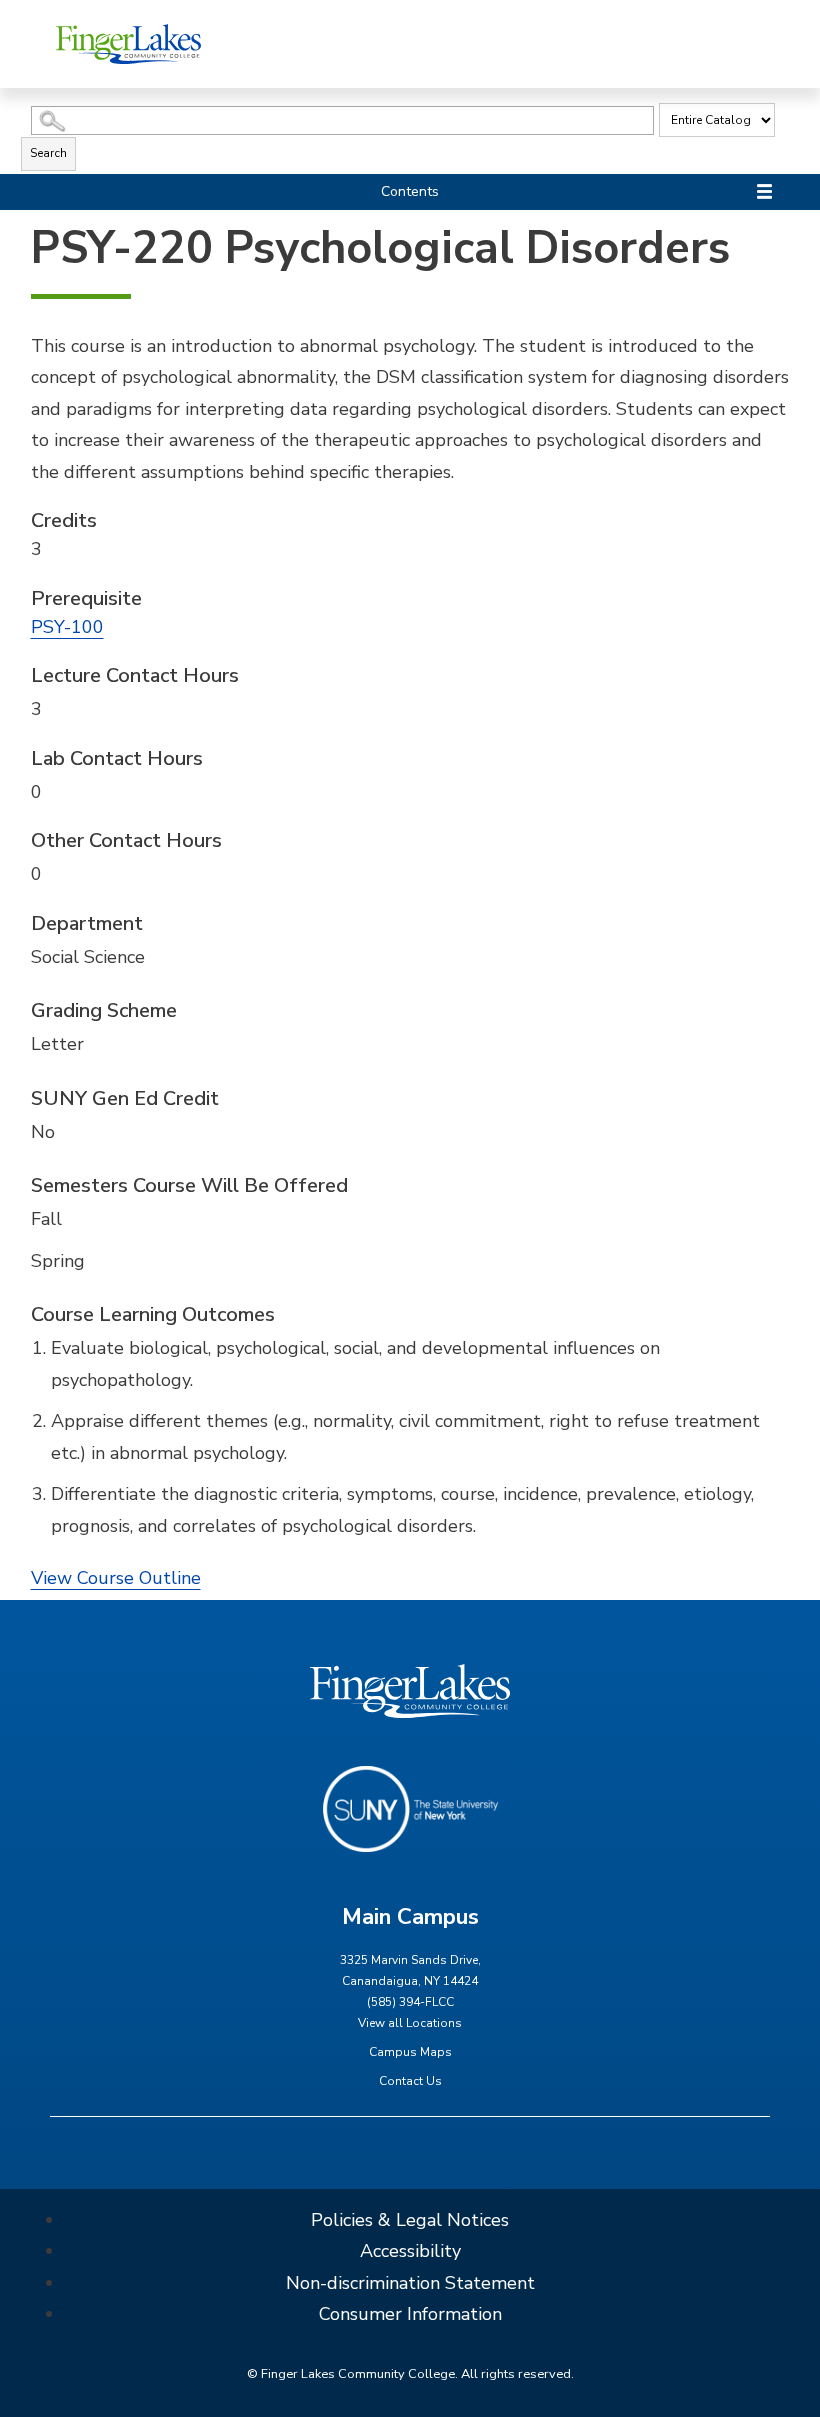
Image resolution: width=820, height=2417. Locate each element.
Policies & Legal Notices (410, 2220)
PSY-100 (67, 627)
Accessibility (410, 2251)
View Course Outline (116, 1578)
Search (48, 153)
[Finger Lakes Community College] (128, 43)
